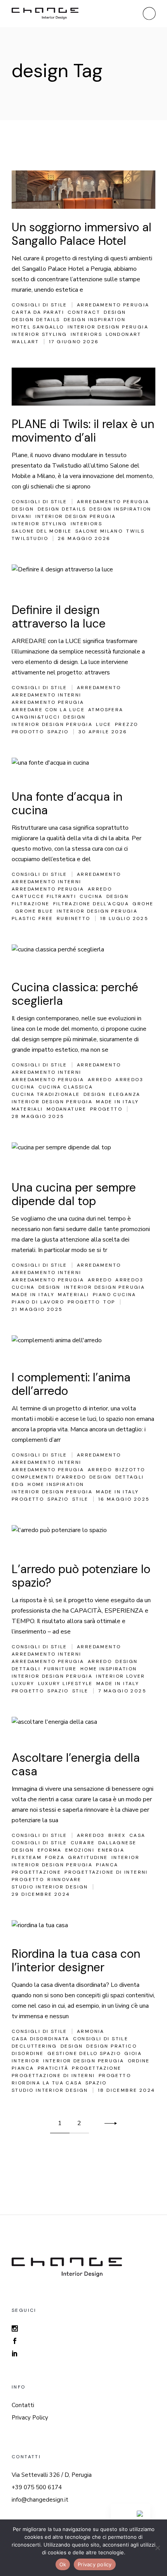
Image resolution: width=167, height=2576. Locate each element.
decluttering (34, 2046)
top (109, 1302)
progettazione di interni (106, 1872)
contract (84, 312)
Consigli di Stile (39, 305)
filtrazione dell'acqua (91, 904)
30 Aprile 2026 (103, 732)
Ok (63, 2564)
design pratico (111, 2046)
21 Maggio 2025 (37, 1309)
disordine (28, 2053)
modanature (67, 1109)
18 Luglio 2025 (124, 918)
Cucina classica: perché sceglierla (75, 994)
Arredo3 (129, 1080)
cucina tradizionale (46, 1094)
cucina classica (66, 1087)
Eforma (50, 1850)
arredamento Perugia (113, 305)
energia (111, 1850)
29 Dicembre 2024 (41, 1894)
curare (83, 1843)
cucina (91, 896)
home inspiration (56, 1484)
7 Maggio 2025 (122, 1691)
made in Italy (117, 1102)
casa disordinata (40, 2039)
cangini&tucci (36, 717)
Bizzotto (130, 1470)
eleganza (125, 1094)
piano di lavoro (38, 1302)
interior (125, 1857)
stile (80, 1499)
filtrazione (30, 904)
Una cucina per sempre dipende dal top (74, 1194)
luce (104, 724)
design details (36, 320)
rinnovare (64, 1880)
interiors (87, 334)
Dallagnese (117, 1843)
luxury (23, 1684)
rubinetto (74, 918)
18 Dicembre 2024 (126, 2090)
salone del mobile (42, 531)
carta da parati (38, 312)
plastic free (32, 918)
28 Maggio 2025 (38, 1116)
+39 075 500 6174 (37, 2487)
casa (137, 1835)
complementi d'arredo (49, 1477)
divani (22, 516)
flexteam (27, 1857)
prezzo (126, 724)
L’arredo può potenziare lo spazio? (81, 1576)
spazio (58, 732)
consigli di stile (39, 1843)
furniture (60, 1669)
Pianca (107, 1865)
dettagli (130, 1477)
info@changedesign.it (40, 2500)
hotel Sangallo (38, 327)
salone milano (99, 531)
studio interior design (50, 1887)
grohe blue (34, 911)
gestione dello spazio (84, 2053)
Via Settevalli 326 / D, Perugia (52, 2475)
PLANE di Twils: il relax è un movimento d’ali (83, 431)
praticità (53, 2068)
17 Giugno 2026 (74, 342)
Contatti (23, 2405)
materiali (27, 1109)
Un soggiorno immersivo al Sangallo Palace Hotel (82, 234)
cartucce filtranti (44, 896)
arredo (100, 889)
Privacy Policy (30, 2418)
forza (55, 1857)
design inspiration (95, 320)
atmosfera (106, 710)
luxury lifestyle (65, 1684)
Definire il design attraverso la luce (59, 617)
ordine (139, 2061)
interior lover (121, 1676)
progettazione (36, 1872)
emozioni (80, 1850)
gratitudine (88, 1857)
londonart (124, 334)
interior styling (39, 334)
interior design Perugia (108, 327)
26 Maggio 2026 (84, 538)
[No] (157, 2548)
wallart (25, 342)
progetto (106, 1109)
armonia (91, 2031)
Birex (117, 1835)
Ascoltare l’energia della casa (76, 1764)
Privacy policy (95, 2564)
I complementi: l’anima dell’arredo (71, 1384)
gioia (133, 2053)
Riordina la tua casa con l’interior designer (76, 1960)
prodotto (28, 732)
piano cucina (115, 1295)
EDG (18, 1484)
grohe (143, 904)
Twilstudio (30, 538)
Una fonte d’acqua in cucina (67, 803)
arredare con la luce (48, 710)
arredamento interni (47, 695)
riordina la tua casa (47, 2083)
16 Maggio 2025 (124, 1499)
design (115, 312)
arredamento (99, 688)
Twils (135, 531)
